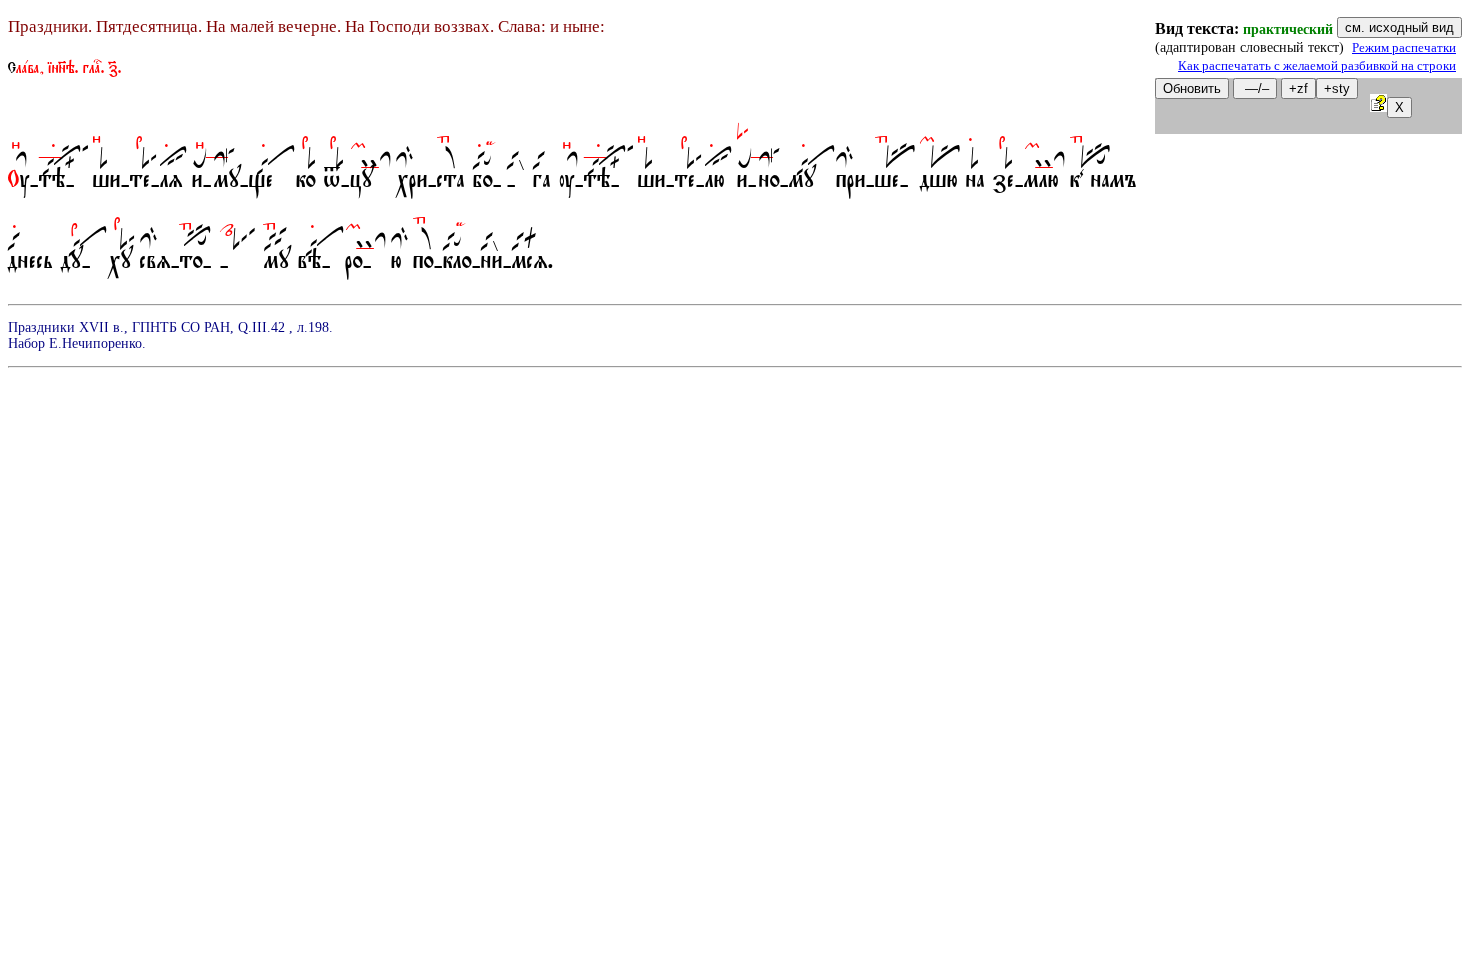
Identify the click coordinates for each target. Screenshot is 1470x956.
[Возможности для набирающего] (1378, 106)
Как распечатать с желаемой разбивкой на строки (1317, 66)
